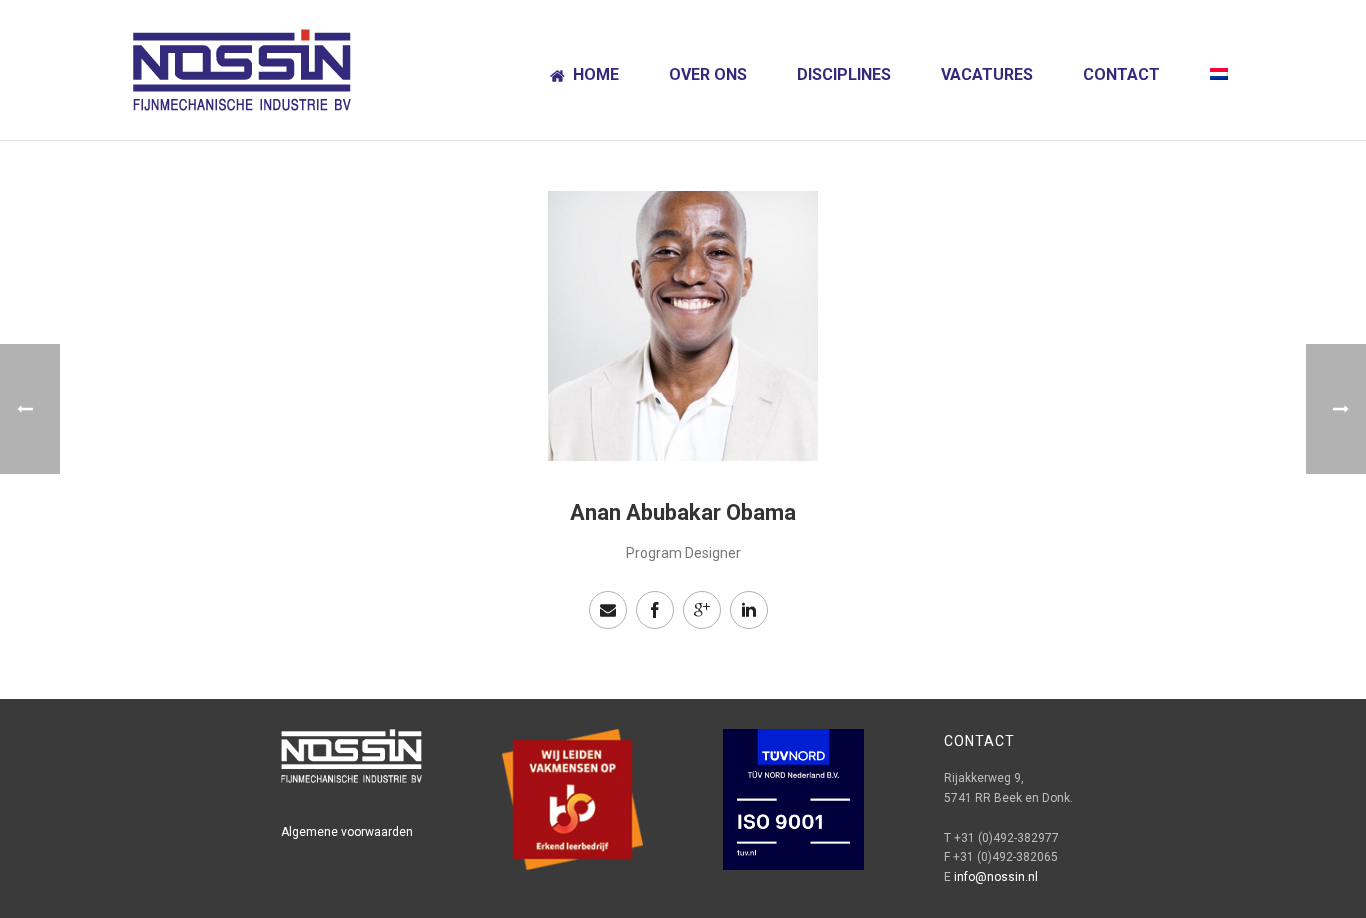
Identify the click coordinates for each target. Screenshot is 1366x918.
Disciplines (844, 74)
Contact (1121, 74)
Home (596, 74)
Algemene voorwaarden (347, 832)
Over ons (708, 74)
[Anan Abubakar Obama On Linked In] (749, 610)
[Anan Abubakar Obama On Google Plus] (702, 610)
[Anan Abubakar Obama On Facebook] (655, 610)
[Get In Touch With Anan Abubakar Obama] (608, 610)
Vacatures (987, 74)
